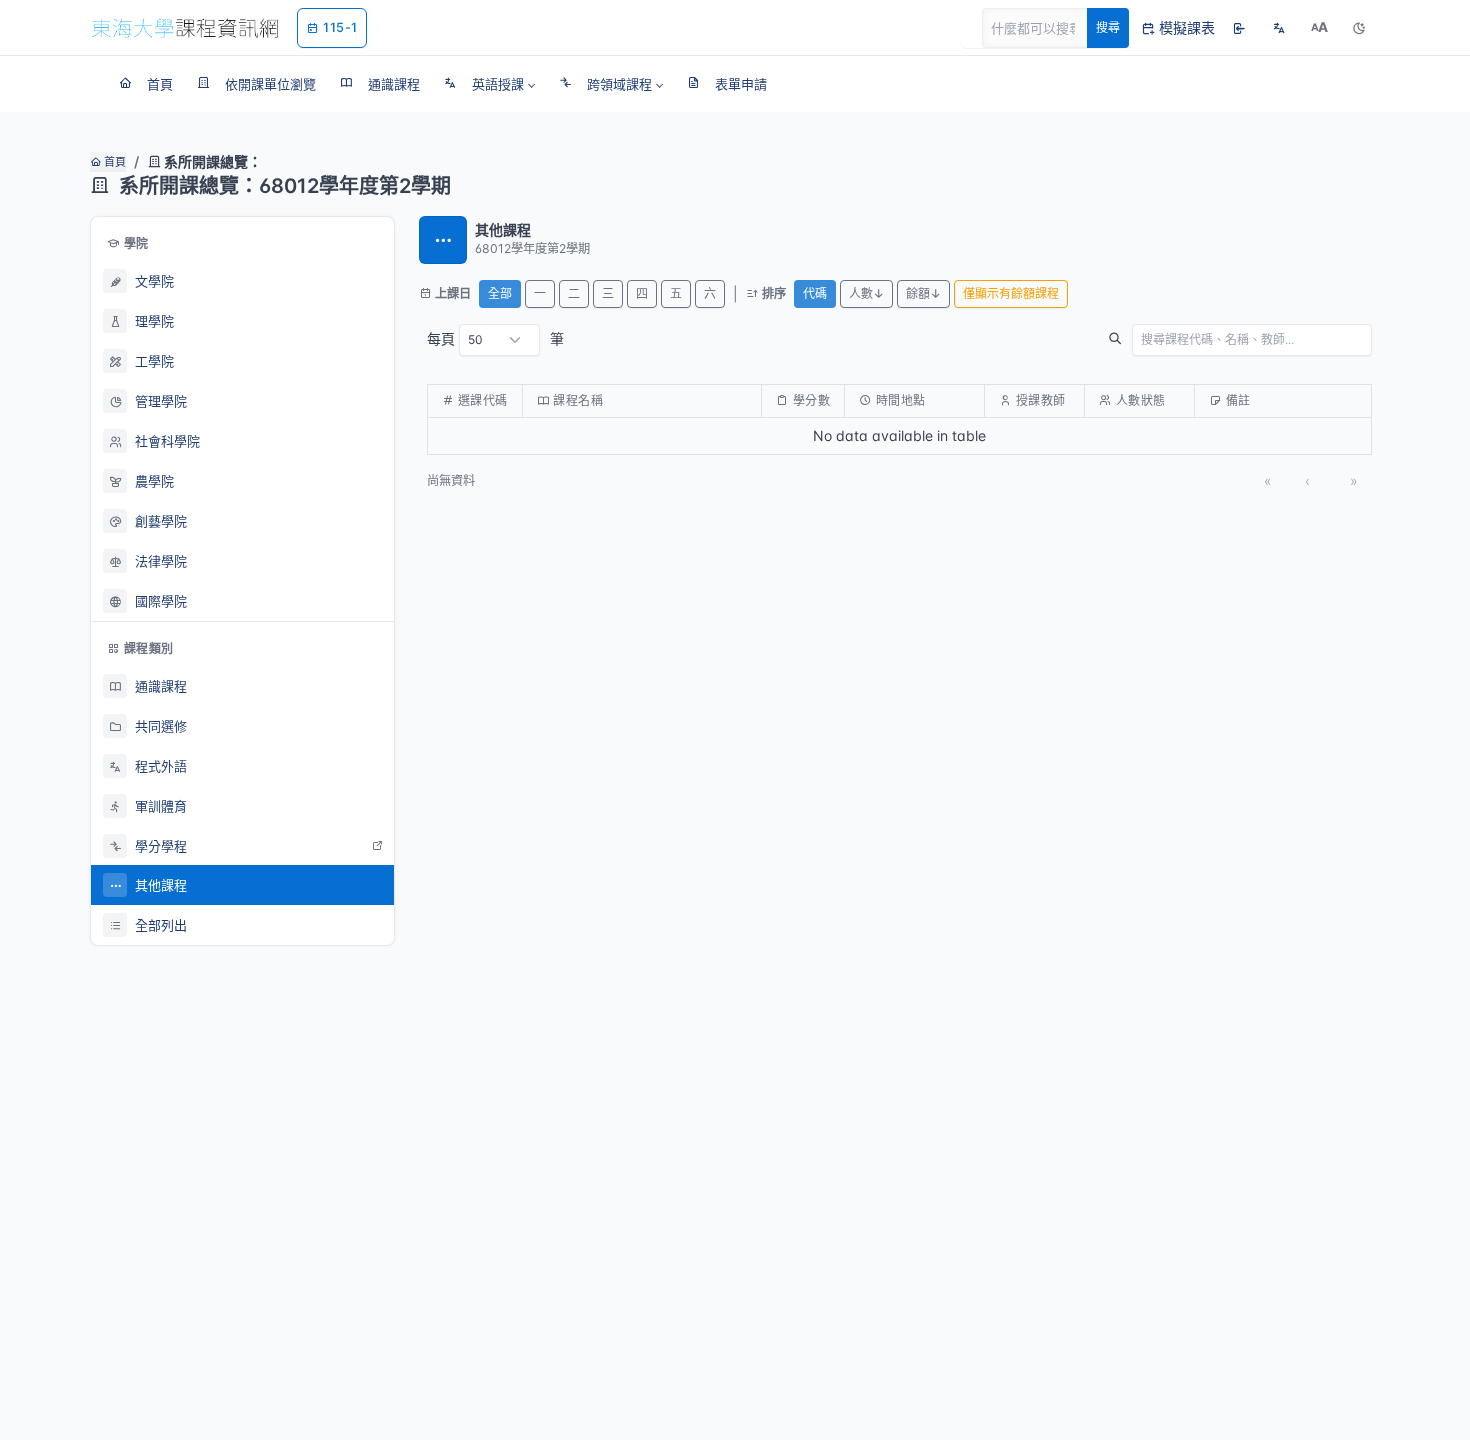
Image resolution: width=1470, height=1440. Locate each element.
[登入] (1239, 28)
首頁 (113, 162)
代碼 (815, 293)
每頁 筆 (495, 338)
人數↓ (866, 293)
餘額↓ (923, 293)
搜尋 (1108, 27)
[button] (489, 84)
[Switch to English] (1279, 28)
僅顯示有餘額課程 (1011, 293)
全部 (500, 293)
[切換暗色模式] (1359, 28)
